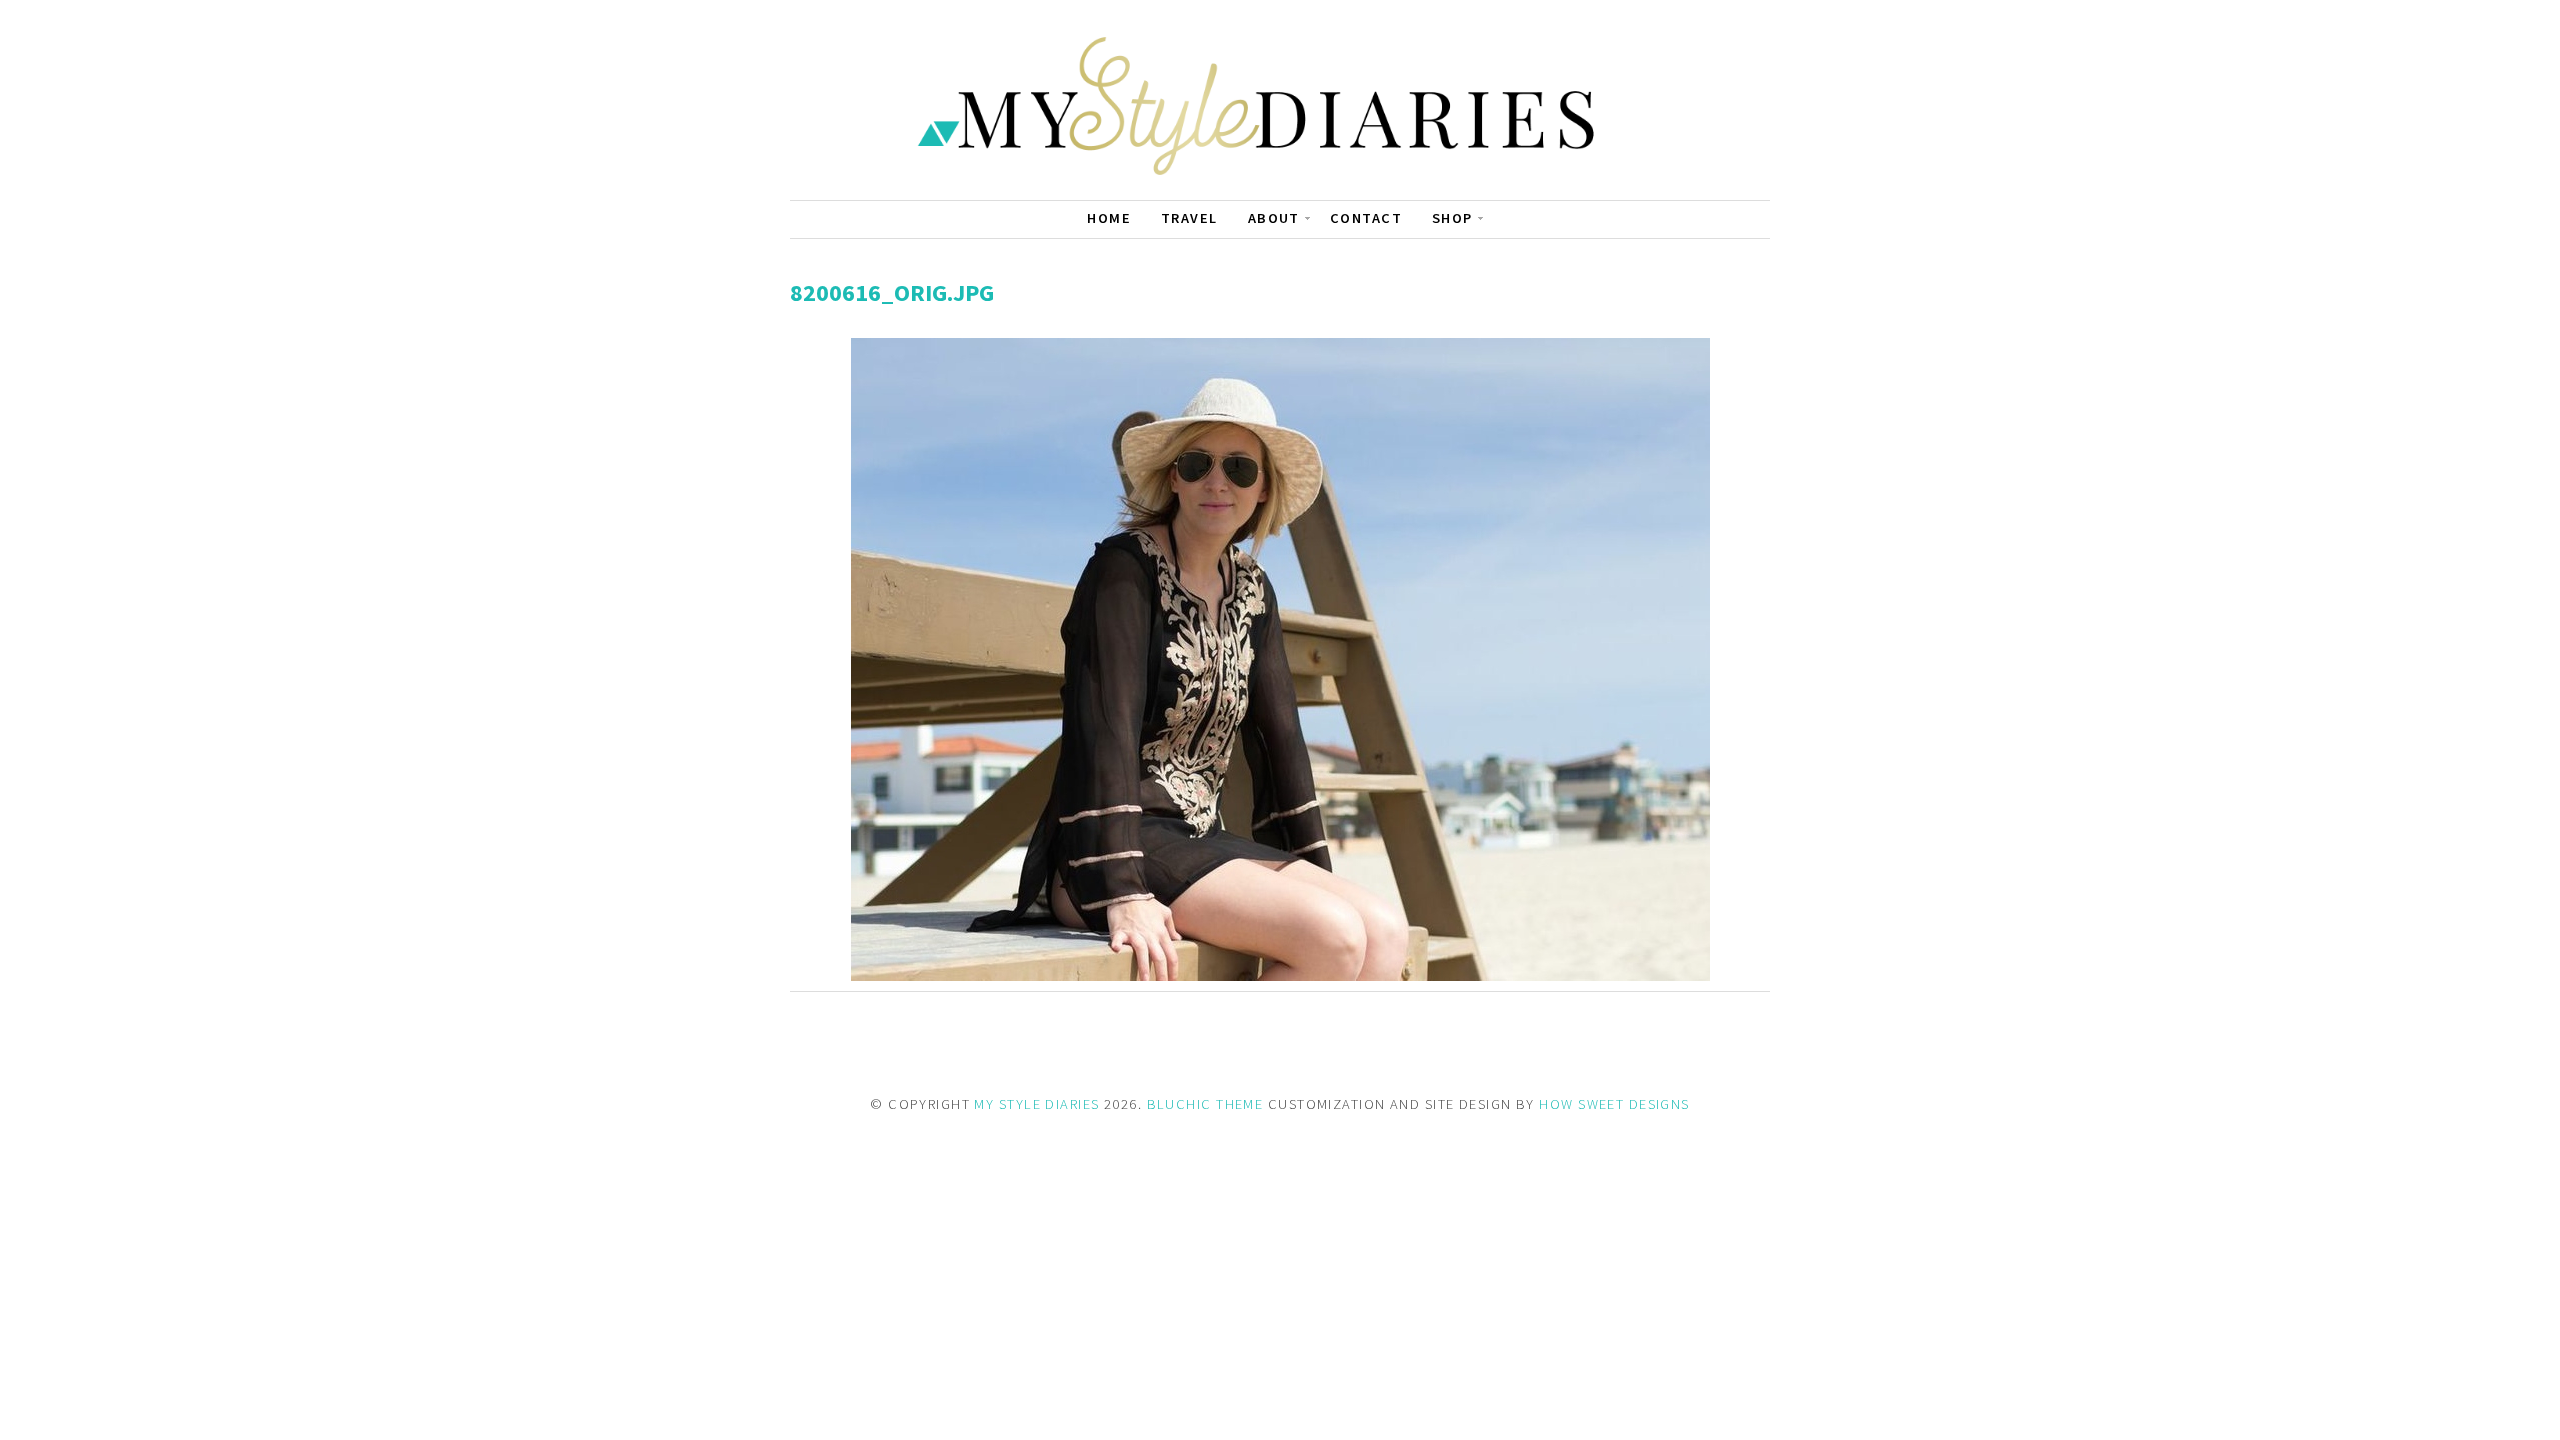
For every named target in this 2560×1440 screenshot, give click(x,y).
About (1274, 218)
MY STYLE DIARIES (1036, 1104)
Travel (1189, 218)
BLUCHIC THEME (1205, 1104)
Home (1109, 218)
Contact (1366, 218)
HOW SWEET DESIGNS (1614, 1104)
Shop (1452, 218)
